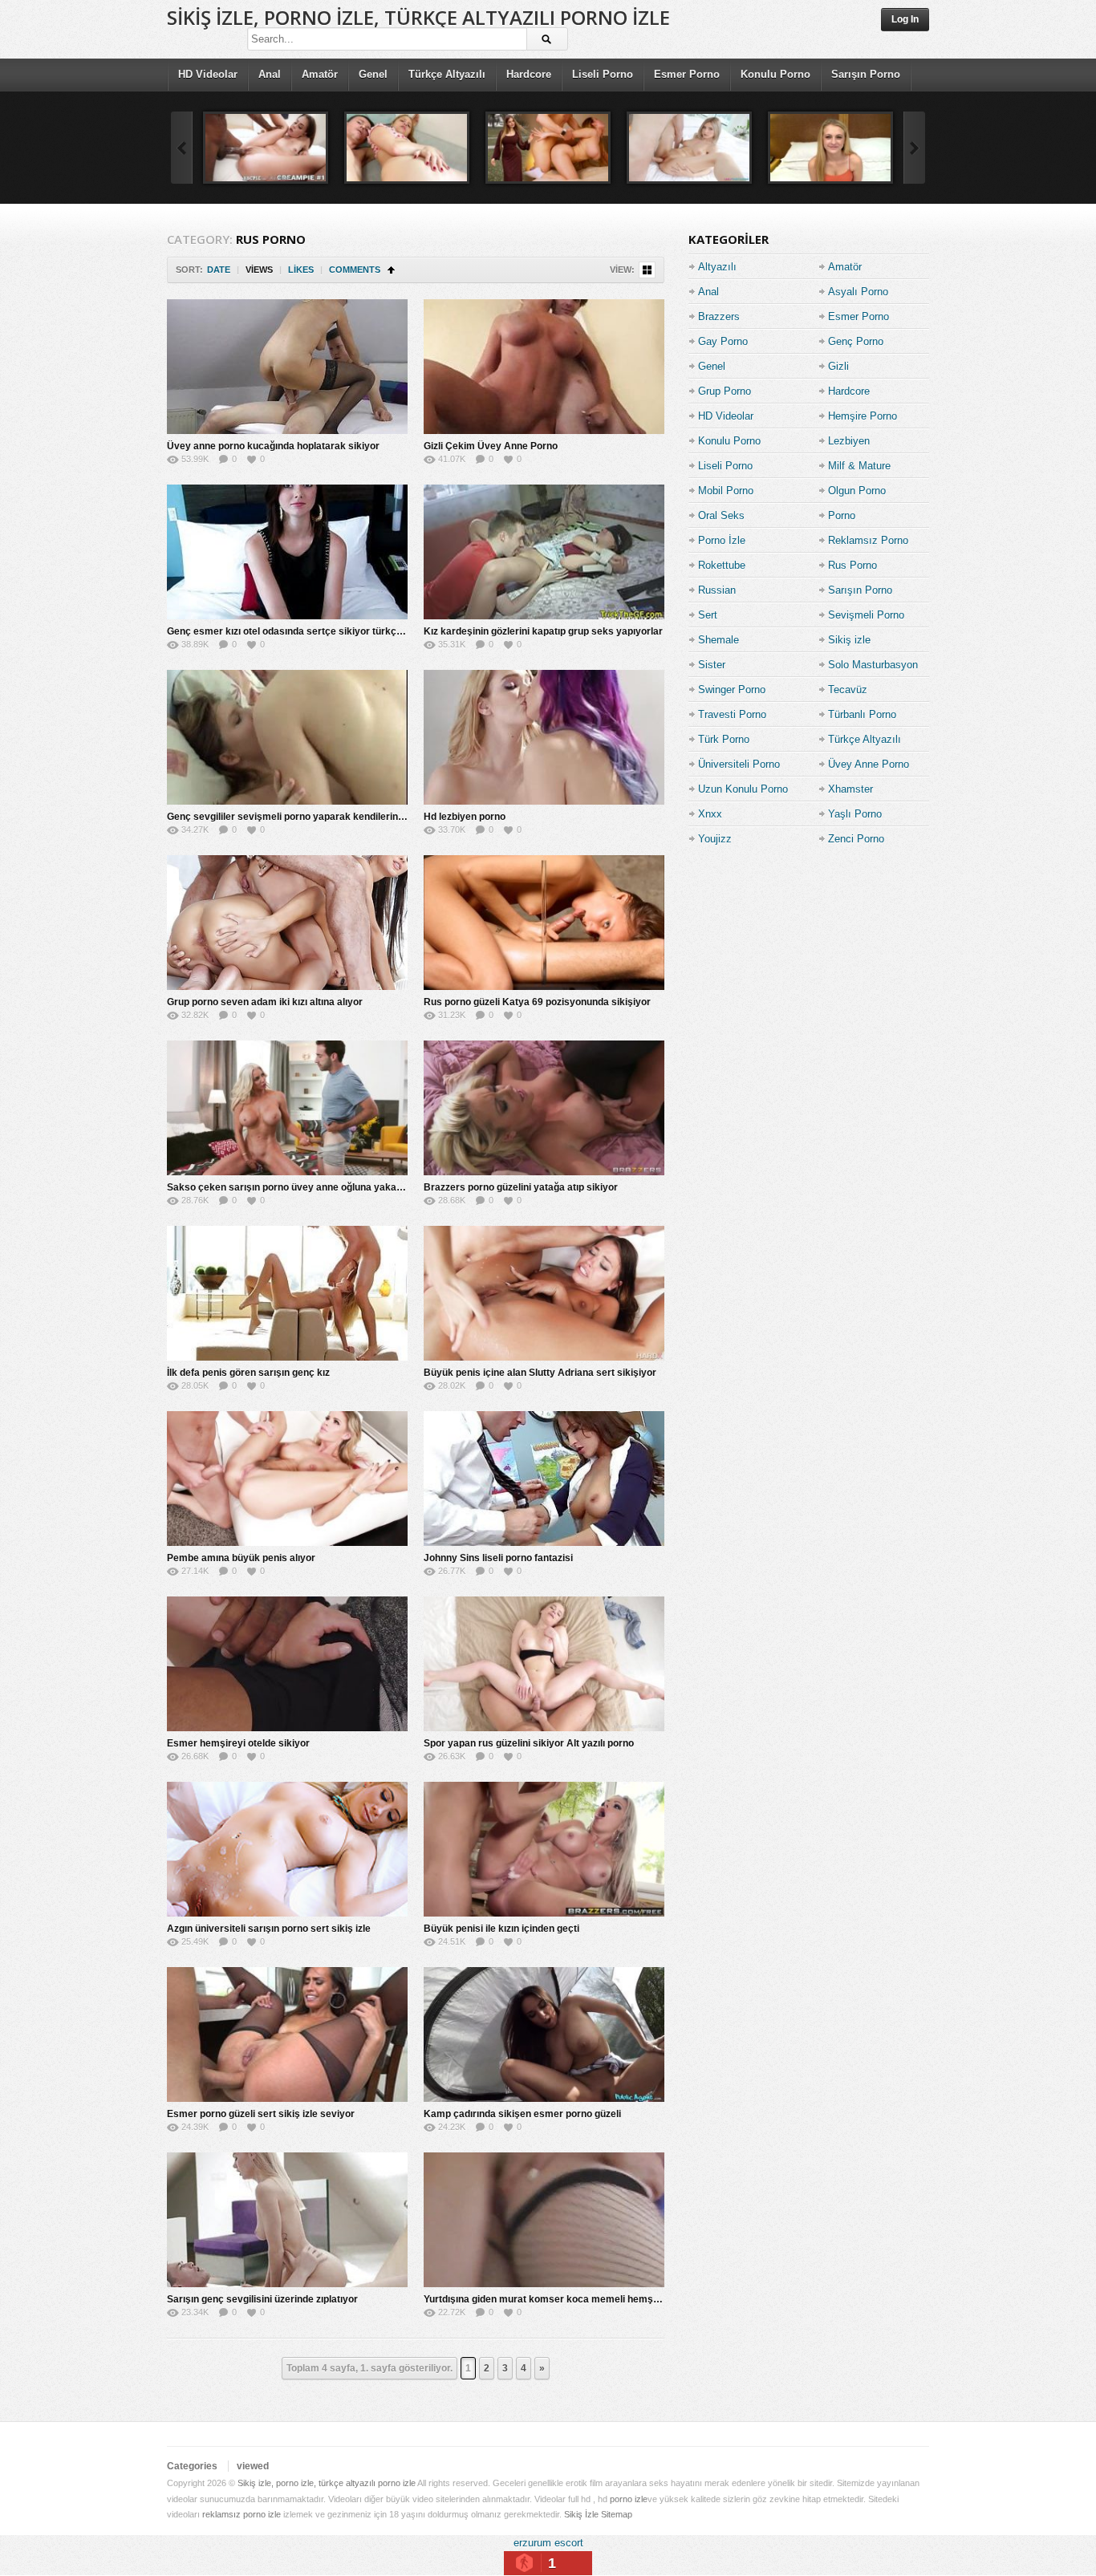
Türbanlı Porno (862, 714)
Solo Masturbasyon (873, 665)
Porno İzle (722, 540)
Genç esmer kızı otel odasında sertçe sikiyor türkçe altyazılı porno (317, 631)
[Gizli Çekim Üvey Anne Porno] (544, 367)
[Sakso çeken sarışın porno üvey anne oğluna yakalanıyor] (287, 1108)
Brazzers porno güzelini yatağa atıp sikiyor (521, 1187)
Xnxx (710, 814)
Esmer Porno (687, 74)
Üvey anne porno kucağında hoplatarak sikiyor (273, 446)
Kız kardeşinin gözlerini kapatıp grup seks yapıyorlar (543, 631)
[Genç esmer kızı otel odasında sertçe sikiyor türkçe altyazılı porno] (287, 552)
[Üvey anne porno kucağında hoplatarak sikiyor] (287, 367)
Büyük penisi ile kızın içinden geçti (501, 1929)
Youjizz (715, 839)
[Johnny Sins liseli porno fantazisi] (544, 1479)
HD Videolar (208, 74)
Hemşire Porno (863, 416)
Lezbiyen (849, 441)
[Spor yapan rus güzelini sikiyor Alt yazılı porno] (544, 1664)
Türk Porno (724, 739)
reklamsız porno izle (242, 2514)
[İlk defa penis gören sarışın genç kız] (287, 1293)
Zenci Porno (856, 839)
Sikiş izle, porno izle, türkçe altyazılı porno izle (418, 17)
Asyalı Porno (858, 292)
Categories (192, 2466)
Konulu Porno (775, 74)
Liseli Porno (603, 74)
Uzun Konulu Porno (743, 789)
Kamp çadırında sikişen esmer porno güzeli (522, 2114)
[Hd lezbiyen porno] (544, 737)
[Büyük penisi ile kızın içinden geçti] (544, 1849)
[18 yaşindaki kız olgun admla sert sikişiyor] (830, 148)
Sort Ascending (391, 270)
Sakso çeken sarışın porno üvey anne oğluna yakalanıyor (297, 1187)
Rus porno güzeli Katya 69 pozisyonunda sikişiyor (537, 1002)
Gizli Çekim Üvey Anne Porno (491, 446)
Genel (373, 74)
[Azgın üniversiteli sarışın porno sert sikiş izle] (287, 1849)
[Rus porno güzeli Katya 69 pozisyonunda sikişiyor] (544, 923)
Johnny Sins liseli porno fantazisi (498, 1558)
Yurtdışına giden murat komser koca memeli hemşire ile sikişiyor (572, 2299)
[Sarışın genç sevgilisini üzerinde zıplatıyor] (287, 2220)
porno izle (629, 2499)
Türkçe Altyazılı (447, 74)
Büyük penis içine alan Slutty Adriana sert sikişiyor (540, 1373)
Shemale (718, 640)
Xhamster (850, 789)
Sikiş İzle (581, 2514)
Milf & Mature (859, 466)
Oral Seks (721, 515)
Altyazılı (717, 267)
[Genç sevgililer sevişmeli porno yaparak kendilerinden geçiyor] (287, 737)
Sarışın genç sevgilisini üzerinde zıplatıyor (262, 2299)
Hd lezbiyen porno (465, 817)
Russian (717, 590)
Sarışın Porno (866, 74)
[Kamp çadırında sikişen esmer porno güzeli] (544, 2034)
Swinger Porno (732, 690)
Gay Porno (723, 341)
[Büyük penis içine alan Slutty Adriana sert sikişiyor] (544, 1293)
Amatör (320, 74)
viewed (253, 2466)
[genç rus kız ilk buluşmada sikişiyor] (548, 148)
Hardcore (529, 74)
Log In (905, 19)
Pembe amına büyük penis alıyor (241, 1558)
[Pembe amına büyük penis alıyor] (287, 1479)
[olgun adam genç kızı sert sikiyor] (407, 148)
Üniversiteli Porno (739, 764)
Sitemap (617, 2514)
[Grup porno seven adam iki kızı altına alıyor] (287, 923)
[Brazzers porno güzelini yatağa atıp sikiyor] (544, 1108)
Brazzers (719, 316)
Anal (270, 74)
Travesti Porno (732, 714)
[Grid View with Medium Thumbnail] (647, 270)
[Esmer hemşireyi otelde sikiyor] (287, 1664)
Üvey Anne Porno (869, 764)
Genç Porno (856, 341)
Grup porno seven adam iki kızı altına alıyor (265, 1002)
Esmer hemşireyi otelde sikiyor (238, 1743)
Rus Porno (852, 565)
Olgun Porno (857, 491)
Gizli (838, 366)
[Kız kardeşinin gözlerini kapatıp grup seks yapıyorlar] (544, 552)
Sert (708, 615)
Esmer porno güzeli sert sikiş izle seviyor (261, 2114)
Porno (842, 515)
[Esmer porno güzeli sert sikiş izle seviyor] (287, 2034)
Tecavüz (848, 690)
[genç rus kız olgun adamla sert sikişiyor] (689, 148)
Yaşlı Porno (855, 814)
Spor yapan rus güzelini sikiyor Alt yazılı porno (529, 1743)
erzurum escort (548, 2543)
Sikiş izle (849, 640)
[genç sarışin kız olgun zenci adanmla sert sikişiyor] (266, 148)
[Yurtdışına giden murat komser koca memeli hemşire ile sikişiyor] (544, 2220)
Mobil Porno (726, 491)
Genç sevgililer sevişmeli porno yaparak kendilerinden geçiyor (309, 817)
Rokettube (722, 565)
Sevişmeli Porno (866, 615)
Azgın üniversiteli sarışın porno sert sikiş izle (269, 1929)
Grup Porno (725, 391)
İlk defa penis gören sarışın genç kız (248, 1373)
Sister (712, 665)
